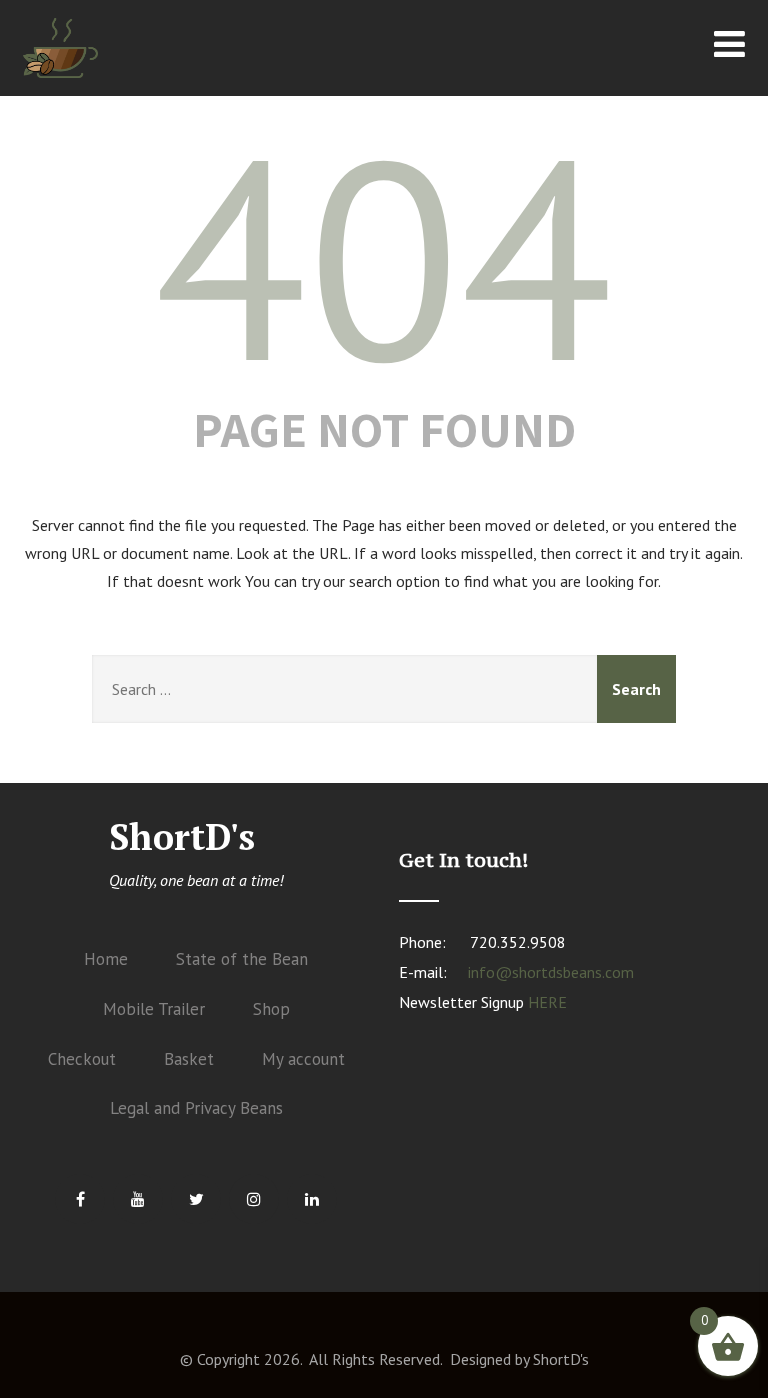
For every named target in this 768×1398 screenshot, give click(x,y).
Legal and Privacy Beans (196, 1108)
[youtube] (138, 1199)
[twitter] (196, 1199)
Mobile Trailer (154, 1009)
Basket (189, 1059)
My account (303, 1059)
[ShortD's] (60, 82)
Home (106, 959)
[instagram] (254, 1199)
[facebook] (80, 1199)
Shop (271, 1009)
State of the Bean (242, 959)
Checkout (82, 1059)
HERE (547, 1002)
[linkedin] (312, 1199)
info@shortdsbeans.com (551, 972)
